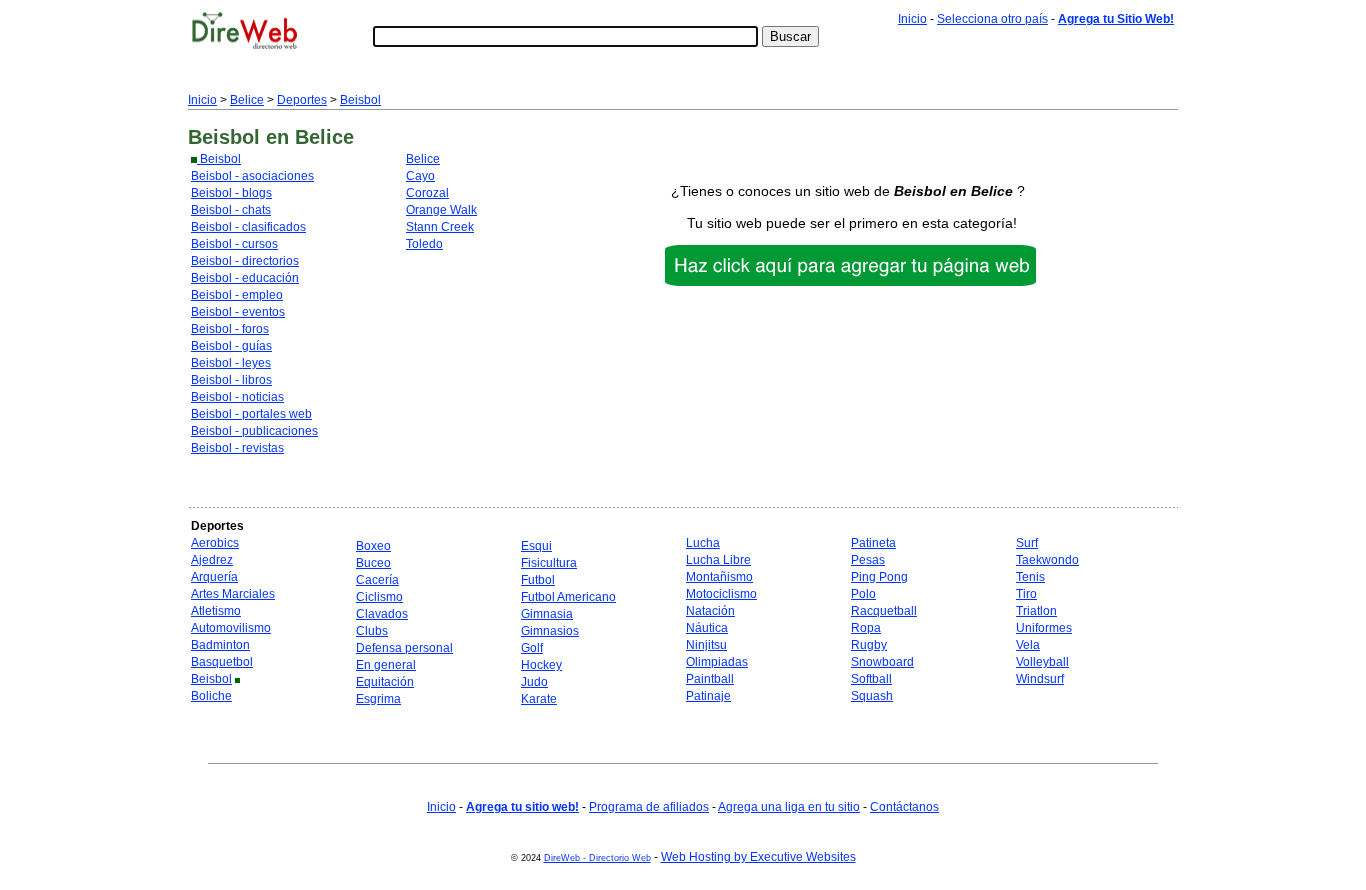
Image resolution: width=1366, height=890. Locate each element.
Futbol (538, 580)
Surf (1027, 543)
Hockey (541, 665)
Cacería (377, 580)
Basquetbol (222, 662)
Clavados (382, 614)
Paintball (710, 679)
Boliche (211, 696)
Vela (1028, 645)
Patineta (873, 543)
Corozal (427, 193)
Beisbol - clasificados (248, 227)
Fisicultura (549, 563)
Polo (863, 594)
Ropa (866, 628)
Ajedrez (212, 560)
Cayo (420, 176)
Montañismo (719, 577)
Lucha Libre (718, 560)
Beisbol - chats (231, 210)
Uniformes (1044, 628)
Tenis (1030, 577)
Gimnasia (547, 614)
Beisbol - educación (245, 278)
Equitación (385, 682)
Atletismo (216, 611)
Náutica (707, 628)
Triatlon (1036, 611)
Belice (247, 100)
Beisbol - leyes (231, 363)
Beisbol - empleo (237, 295)
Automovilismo (231, 628)
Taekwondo (1047, 560)
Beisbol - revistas (237, 448)
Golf (532, 648)
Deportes (302, 100)
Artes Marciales (233, 594)
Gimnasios (550, 631)
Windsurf (1040, 679)
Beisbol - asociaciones (252, 176)
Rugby (869, 645)
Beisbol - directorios (245, 261)
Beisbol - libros (231, 380)
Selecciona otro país (992, 19)
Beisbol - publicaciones (254, 431)
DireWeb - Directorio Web (597, 858)
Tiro (1026, 594)
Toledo (424, 244)
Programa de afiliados (649, 807)
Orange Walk (441, 210)
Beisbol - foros (230, 329)
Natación (710, 611)
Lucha (703, 543)
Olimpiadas (717, 662)
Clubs (372, 631)
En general (386, 665)
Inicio (912, 19)
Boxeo (373, 546)
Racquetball (884, 611)
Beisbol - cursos (234, 244)
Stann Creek (440, 227)
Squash (872, 696)
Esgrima (378, 699)
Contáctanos (904, 807)
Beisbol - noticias (237, 397)
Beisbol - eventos (238, 312)
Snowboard (882, 662)
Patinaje (708, 696)
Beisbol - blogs (231, 193)
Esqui (536, 546)
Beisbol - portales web (251, 414)
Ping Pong (879, 577)
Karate (539, 699)
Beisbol (360, 100)
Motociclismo (721, 594)
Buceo (373, 563)
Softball (871, 679)
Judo (534, 682)
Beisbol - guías (231, 346)
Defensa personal (404, 648)
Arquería (214, 577)
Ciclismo (379, 597)
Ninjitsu (706, 645)
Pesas (868, 560)
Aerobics (215, 543)
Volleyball (1042, 662)
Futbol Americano (568, 597)
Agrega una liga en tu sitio (789, 807)
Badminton (220, 645)
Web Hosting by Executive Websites (758, 857)
